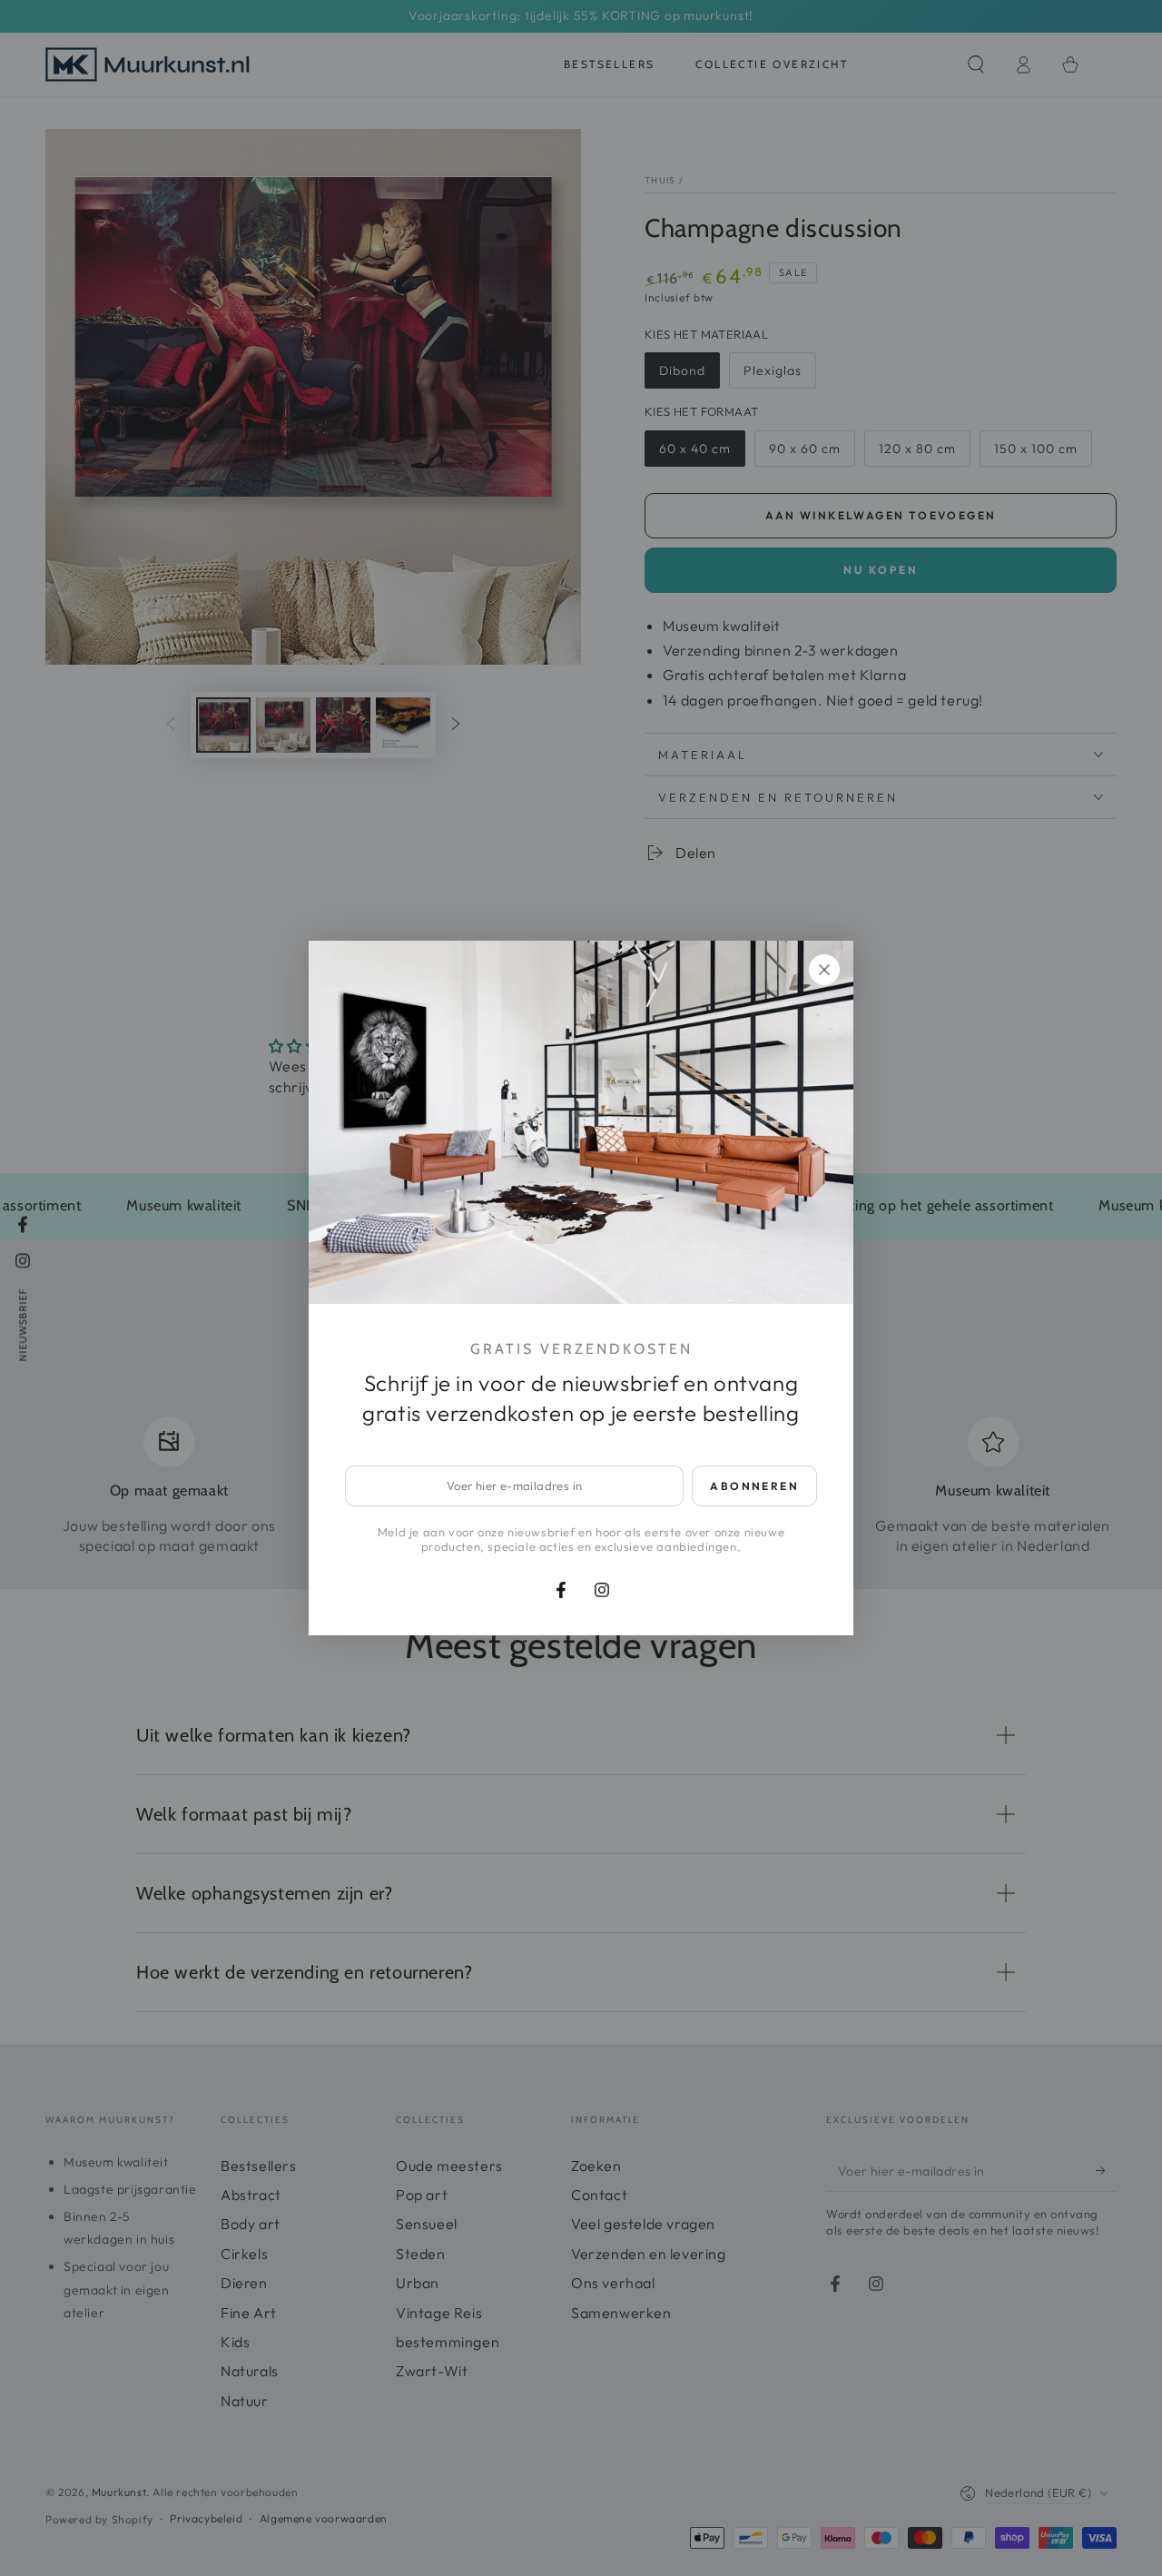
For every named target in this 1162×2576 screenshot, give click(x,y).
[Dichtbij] (824, 970)
